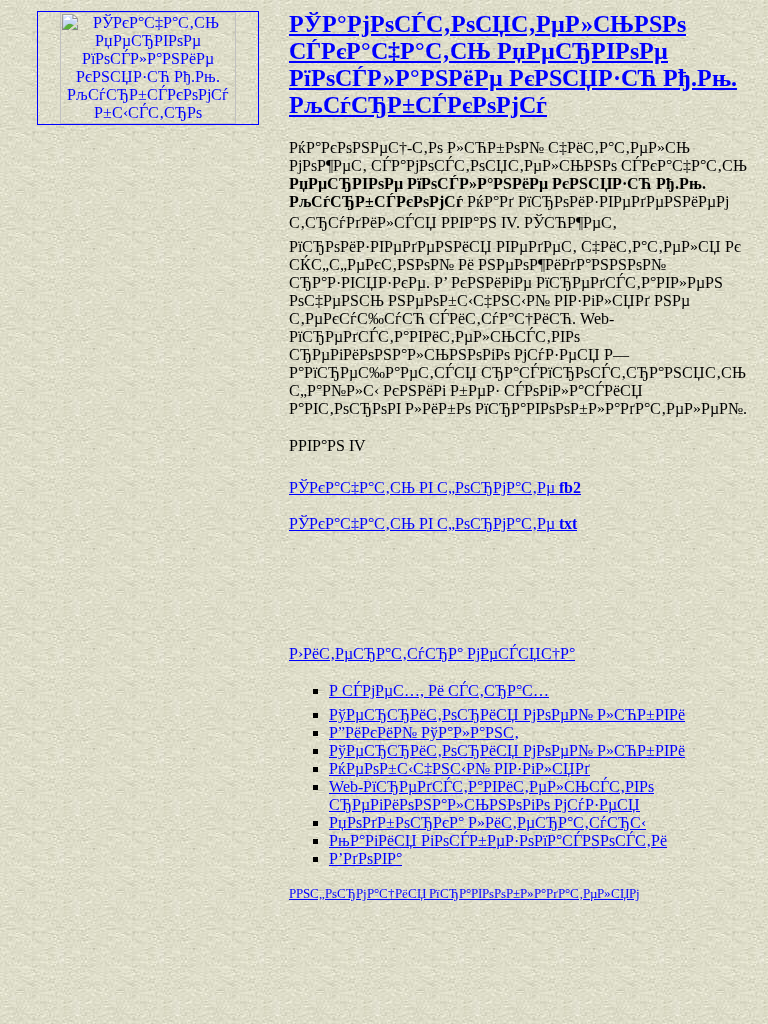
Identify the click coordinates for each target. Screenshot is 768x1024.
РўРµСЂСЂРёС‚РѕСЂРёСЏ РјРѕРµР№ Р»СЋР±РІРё (507, 714)
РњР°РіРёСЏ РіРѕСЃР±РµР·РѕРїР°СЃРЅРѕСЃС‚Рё (498, 840)
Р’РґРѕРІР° (365, 858)
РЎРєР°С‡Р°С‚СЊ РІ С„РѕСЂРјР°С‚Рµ (435, 487)
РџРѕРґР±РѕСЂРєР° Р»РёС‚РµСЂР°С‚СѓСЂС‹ (487, 822)
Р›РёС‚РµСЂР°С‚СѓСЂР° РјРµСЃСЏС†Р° (432, 653)
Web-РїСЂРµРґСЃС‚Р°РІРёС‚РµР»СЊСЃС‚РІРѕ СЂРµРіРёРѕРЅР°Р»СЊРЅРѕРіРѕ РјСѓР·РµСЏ (491, 795)
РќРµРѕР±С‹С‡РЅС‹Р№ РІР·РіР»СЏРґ (459, 768)
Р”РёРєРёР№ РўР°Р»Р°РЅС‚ (424, 732)
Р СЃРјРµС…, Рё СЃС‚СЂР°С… (439, 690)
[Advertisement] (523, 579)
